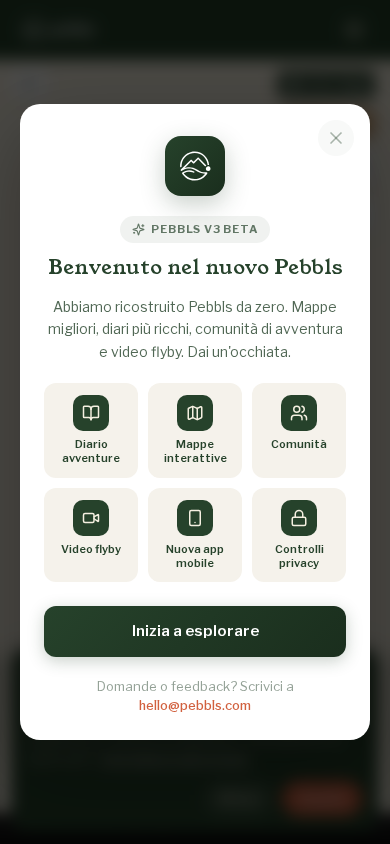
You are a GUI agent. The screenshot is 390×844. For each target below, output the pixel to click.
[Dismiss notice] (336, 138)
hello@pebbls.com (195, 705)
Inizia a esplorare (195, 631)
